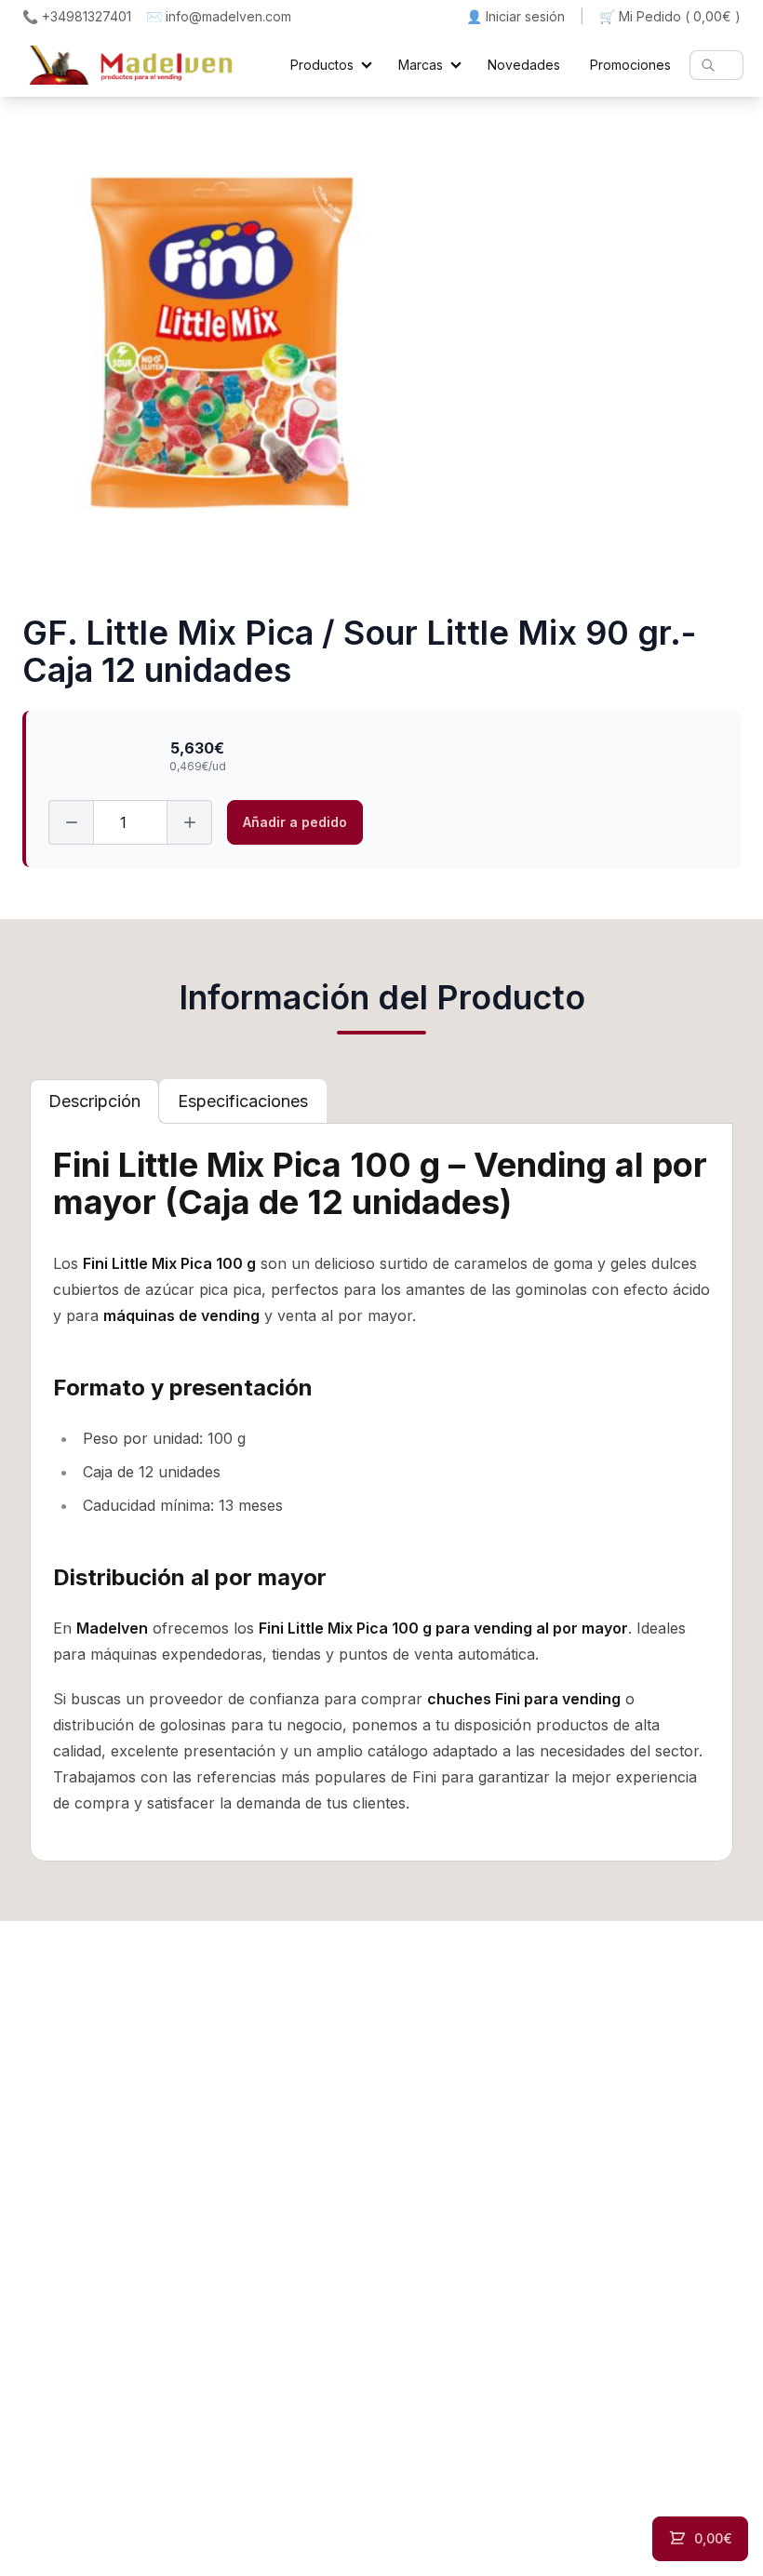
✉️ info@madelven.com (219, 16)
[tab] (94, 1101)
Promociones (630, 65)
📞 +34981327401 (77, 16)
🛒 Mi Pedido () (670, 16)
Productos (322, 65)
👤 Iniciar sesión (515, 16)
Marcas (421, 65)
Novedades (524, 65)
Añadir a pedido (295, 822)
